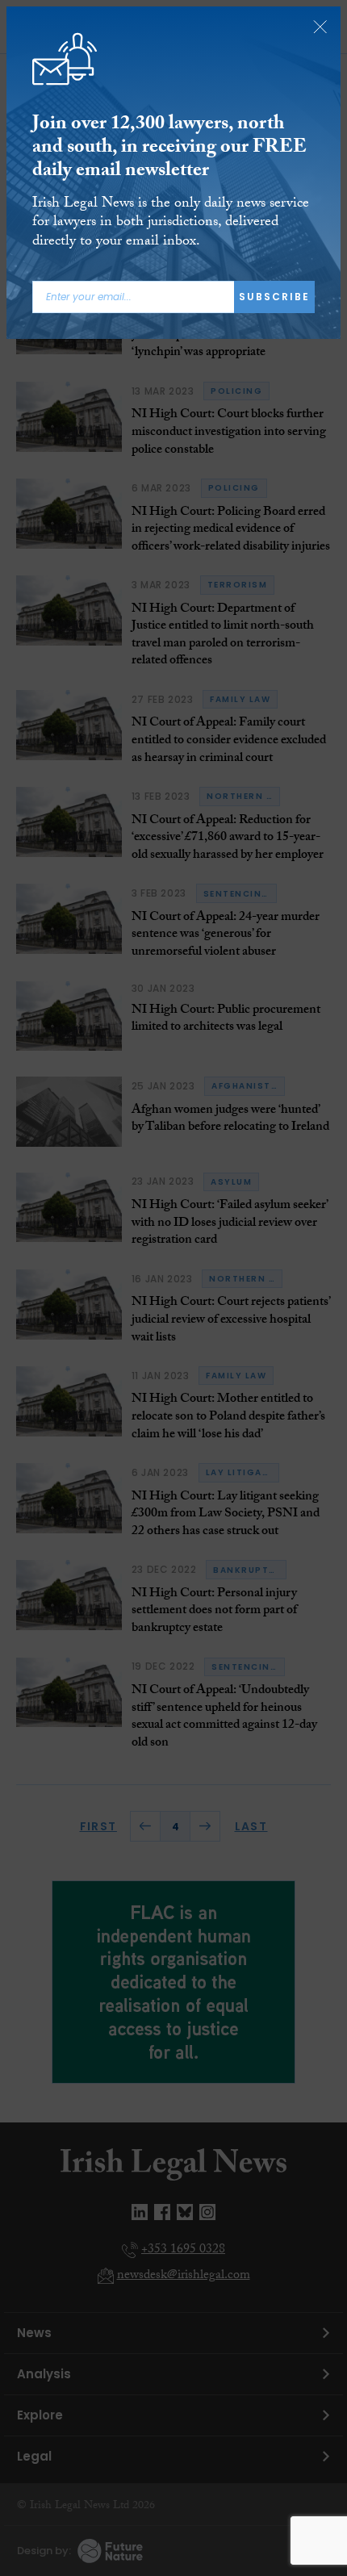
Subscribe (274, 297)
